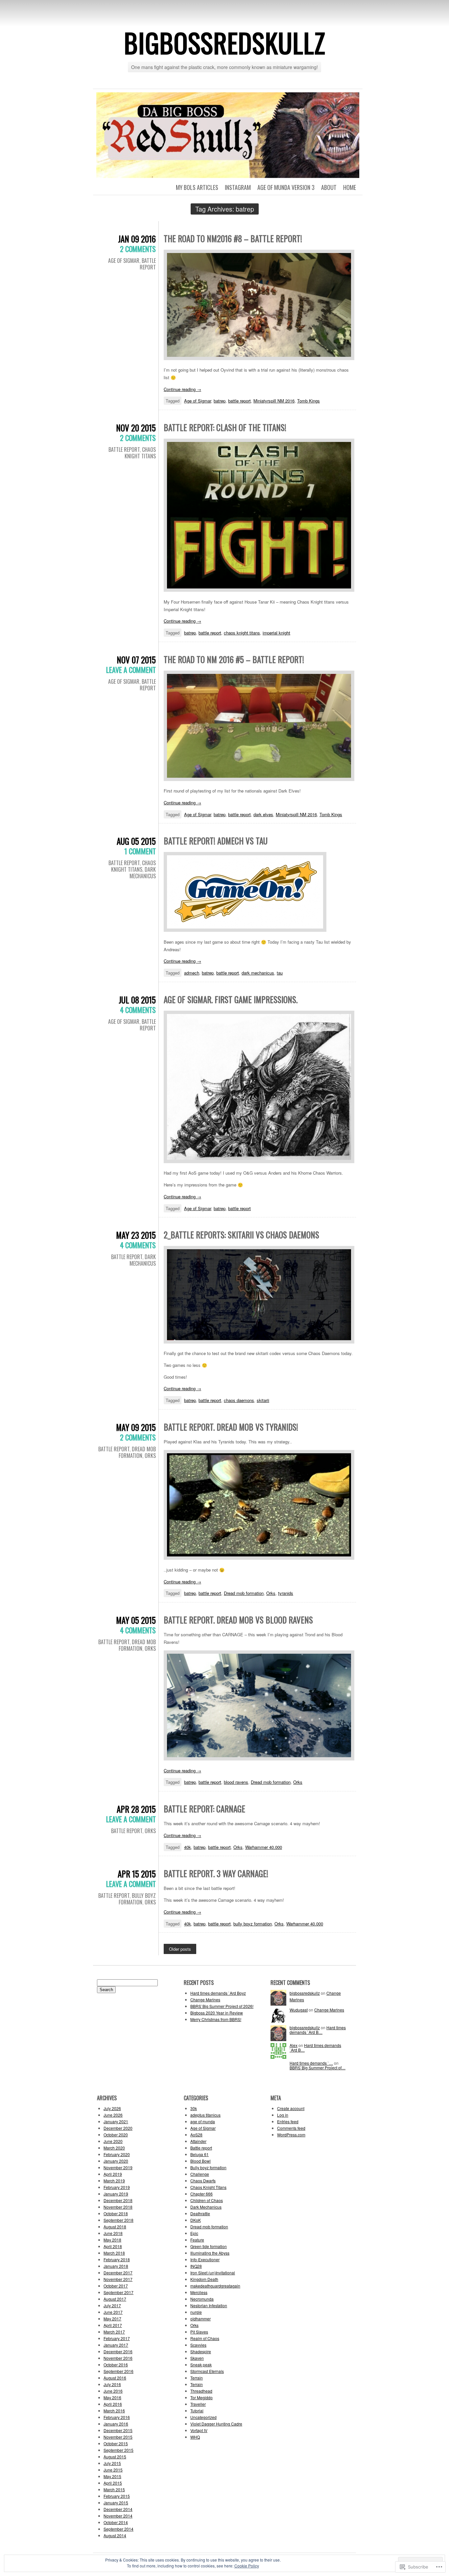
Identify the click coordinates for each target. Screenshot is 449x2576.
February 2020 (117, 2154)
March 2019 (114, 2181)
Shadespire (201, 2351)
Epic (194, 2233)
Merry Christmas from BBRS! (216, 2019)
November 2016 (118, 2358)
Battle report (148, 264)
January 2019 (116, 2194)
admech (192, 973)
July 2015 (112, 2463)
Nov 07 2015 (136, 660)
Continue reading (182, 389)
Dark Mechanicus (143, 873)
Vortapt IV (199, 2430)
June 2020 (113, 2141)
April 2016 (113, 2404)
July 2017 (112, 2305)
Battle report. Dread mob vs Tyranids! (231, 1427)
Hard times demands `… (311, 2063)
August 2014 (115, 2535)
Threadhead (201, 2391)
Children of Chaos (207, 2200)
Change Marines (205, 2000)
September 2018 (118, 2220)
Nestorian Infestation (209, 2305)
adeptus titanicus (205, 2115)
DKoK (196, 2220)
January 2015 (116, 2503)
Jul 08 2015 (137, 1000)
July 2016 (112, 2384)
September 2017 (118, 2292)
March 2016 (114, 2411)
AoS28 (196, 2135)
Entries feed (288, 2121)
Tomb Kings (308, 401)
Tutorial (197, 2411)
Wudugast (299, 2010)
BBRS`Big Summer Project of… (318, 2068)
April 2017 (113, 2325)
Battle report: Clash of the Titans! (225, 427)
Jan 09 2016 (137, 239)
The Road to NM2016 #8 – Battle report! (233, 238)
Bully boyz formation (137, 1899)
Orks (150, 1456)
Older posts (180, 1949)
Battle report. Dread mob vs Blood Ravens (238, 1620)
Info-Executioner (205, 2259)
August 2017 (115, 2299)
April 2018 (113, 2246)
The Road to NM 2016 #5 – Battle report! (234, 659)
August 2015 (115, 2457)
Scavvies (198, 2345)
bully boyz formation (253, 1924)
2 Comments (138, 249)
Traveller (198, 2404)
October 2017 (116, 2286)
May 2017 (112, 2319)
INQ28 (196, 2266)
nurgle (196, 2312)
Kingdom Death (204, 2279)
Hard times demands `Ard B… (318, 2030)
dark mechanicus (258, 973)
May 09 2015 (136, 1427)
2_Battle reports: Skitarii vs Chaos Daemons (241, 1235)
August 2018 (115, 2227)
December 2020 (118, 2128)
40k (188, 1847)
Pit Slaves (199, 2332)
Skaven (197, 2358)
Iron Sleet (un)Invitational (213, 2273)
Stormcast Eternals (207, 2371)
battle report (239, 401)
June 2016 (113, 2391)
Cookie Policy (247, 2566)
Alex (294, 2045)
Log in (283, 2115)
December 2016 (118, 2351)
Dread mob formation (137, 1452)
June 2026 (113, 2115)
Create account (291, 2108)
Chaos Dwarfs (203, 2181)
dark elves (263, 814)
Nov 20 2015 (136, 428)
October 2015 (116, 2443)
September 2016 (118, 2371)
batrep (220, 401)
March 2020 (114, 2148)
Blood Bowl (201, 2161)
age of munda (203, 2121)
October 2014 (116, 2522)
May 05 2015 (136, 1620)
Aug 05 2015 (136, 841)
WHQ (195, 2437)
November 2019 (118, 2167)
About (329, 187)
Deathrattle (200, 2213)
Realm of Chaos (205, 2338)
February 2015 (117, 2496)
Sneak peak (201, 2365)
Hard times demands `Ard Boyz (218, 1993)
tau (280, 973)
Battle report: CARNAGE (204, 1809)
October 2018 (116, 2213)
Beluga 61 (200, 2154)
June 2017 (113, 2312)
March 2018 (114, 2253)
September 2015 (118, 2450)
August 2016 (115, 2378)
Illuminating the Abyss (210, 2253)
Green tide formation (209, 2246)
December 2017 (118, 2273)
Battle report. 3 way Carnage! (216, 1873)
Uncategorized (203, 2417)
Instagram (238, 187)
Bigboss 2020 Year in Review (217, 2013)
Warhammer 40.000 (264, 1847)
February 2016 (117, 2417)
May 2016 (112, 2397)
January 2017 (116, 2345)
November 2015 (118, 2437)
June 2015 (113, 2470)
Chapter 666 (201, 2194)
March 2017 (114, 2332)
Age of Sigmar (124, 261)
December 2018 (118, 2200)
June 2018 (113, 2233)
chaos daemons (239, 1400)
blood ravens (236, 1782)
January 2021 (116, 2121)
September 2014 (118, 2529)
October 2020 (116, 2135)
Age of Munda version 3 (286, 187)
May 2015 (112, 2476)
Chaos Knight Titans (140, 453)
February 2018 (117, 2259)
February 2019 (117, 2187)
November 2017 (118, 2279)
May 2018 (112, 2240)
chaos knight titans (242, 633)
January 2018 (116, 2266)
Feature (197, 2240)
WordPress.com (291, 2135)
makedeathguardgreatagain (215, 2286)
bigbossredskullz (225, 42)
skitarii (263, 1400)
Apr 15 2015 (137, 1874)
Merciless (199, 2292)
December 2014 (118, 2509)
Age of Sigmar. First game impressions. (231, 999)
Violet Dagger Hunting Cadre (216, 2424)
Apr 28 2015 (136, 1809)
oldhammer (201, 2319)
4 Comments (138, 1010)
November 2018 (118, 2207)
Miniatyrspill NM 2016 (274, 401)
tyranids (286, 1593)
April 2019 (113, 2174)
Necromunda (202, 2299)
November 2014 (118, 2516)
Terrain (197, 2378)
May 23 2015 (136, 1235)
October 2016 (116, 2365)
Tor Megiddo (201, 2397)
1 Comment (140, 851)
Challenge (200, 2174)
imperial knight (276, 633)
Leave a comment (131, 670)
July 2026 (112, 2108)
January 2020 (116, 2161)
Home (350, 187)
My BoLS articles (197, 187)
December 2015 (118, 2430)
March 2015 (114, 2489)
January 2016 (116, 2424)
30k (194, 2108)
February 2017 (117, 2338)
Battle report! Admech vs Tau (216, 841)
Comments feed (291, 2128)
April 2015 (113, 2483)
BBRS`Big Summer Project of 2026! (222, 2006)
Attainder (198, 2141)
